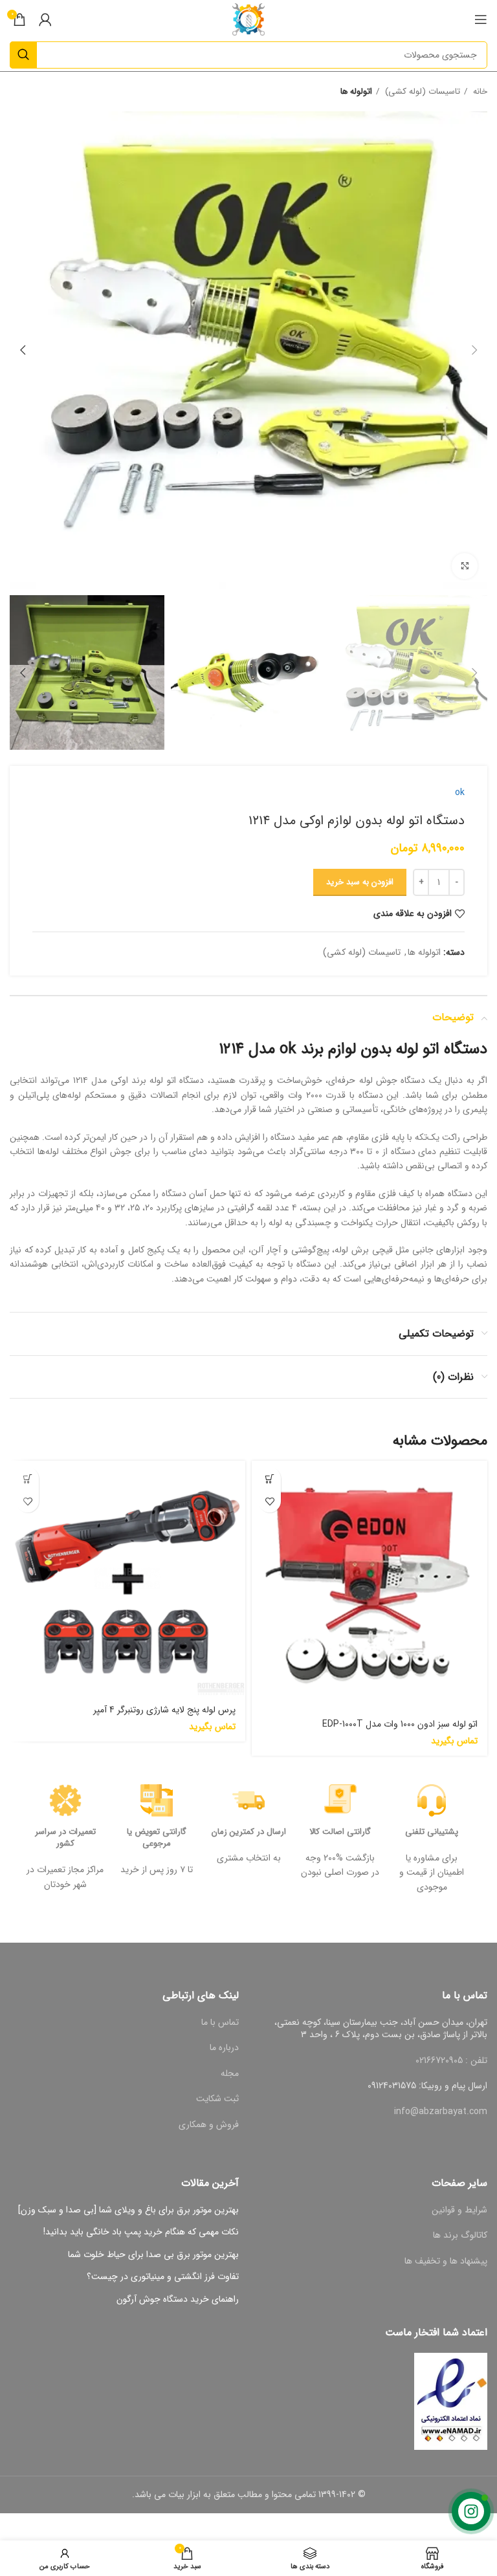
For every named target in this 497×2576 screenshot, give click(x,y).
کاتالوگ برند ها (460, 2235)
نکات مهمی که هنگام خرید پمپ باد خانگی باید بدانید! (141, 2232)
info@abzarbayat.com (441, 2112)
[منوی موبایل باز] (481, 19)
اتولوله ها (356, 92)
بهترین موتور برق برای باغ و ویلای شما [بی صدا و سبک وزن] (128, 2210)
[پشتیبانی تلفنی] (432, 1800)
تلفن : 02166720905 (451, 2060)
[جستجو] (23, 55)
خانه (479, 92)
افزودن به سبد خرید (360, 882)
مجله (230, 2073)
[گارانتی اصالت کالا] (340, 1800)
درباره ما (224, 2047)
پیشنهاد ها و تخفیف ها (446, 2261)
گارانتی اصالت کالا (340, 1832)
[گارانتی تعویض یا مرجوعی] (157, 1800)
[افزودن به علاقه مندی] (270, 1501)
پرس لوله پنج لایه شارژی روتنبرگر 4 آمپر (164, 1710)
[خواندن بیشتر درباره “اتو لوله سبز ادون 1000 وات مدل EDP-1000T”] (270, 1479)
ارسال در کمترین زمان (249, 1832)
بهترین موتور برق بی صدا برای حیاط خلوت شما (153, 2255)
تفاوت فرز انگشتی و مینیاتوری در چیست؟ (163, 2277)
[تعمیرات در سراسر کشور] (65, 1800)
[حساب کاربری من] (45, 19)
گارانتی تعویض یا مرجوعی (157, 1838)
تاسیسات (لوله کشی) (421, 92)
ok (460, 792)
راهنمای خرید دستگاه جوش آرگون (178, 2300)
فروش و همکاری (209, 2124)
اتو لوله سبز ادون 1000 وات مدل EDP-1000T (400, 1724)
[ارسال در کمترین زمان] (248, 1800)
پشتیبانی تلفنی (432, 1832)
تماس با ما (220, 2022)
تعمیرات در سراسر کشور (65, 1838)
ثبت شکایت (217, 2099)
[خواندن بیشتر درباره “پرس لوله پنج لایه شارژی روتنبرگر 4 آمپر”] (28, 1479)
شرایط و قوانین (459, 2210)
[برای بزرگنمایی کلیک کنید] (465, 566)
